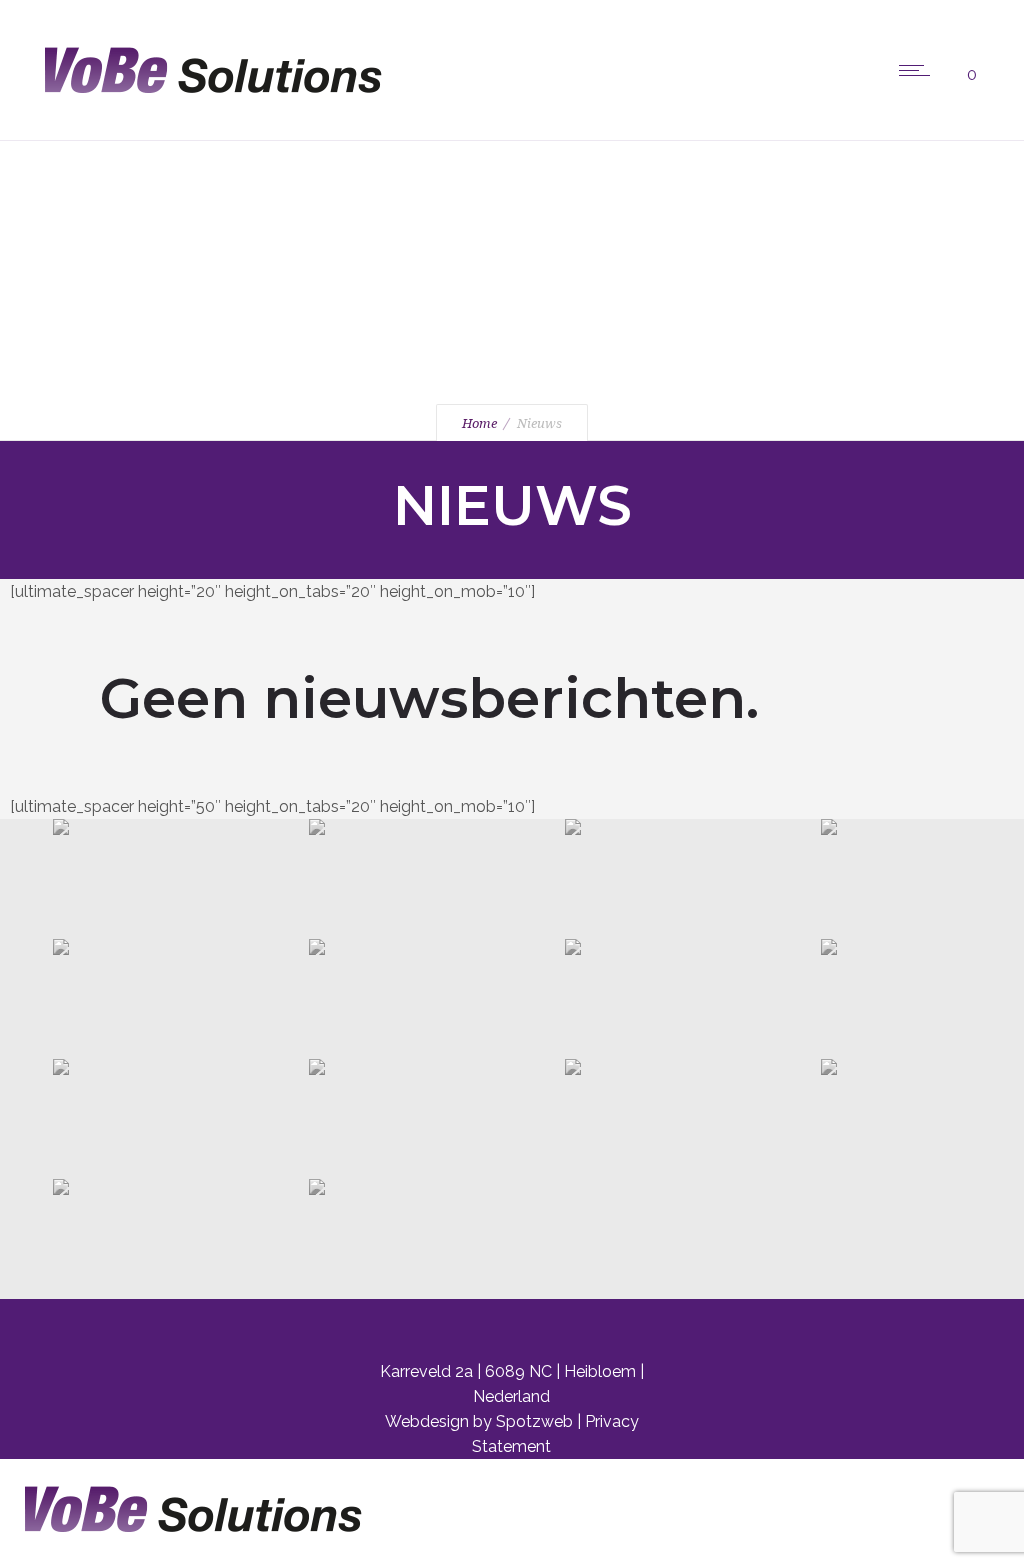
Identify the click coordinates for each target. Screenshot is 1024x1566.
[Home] (205, 114)
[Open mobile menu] (919, 70)
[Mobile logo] (185, 1553)
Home (479, 423)
